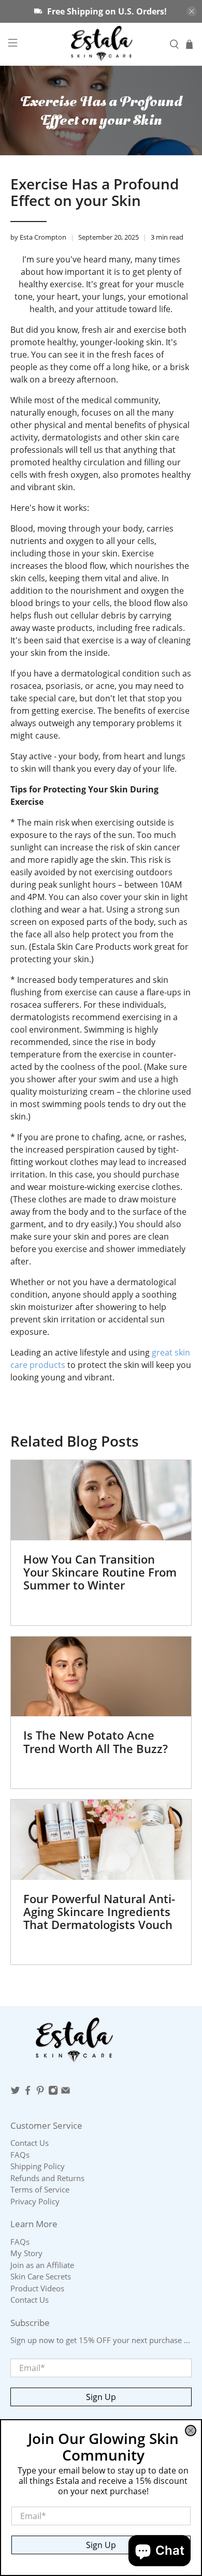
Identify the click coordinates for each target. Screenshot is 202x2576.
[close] (191, 2431)
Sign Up (101, 2545)
